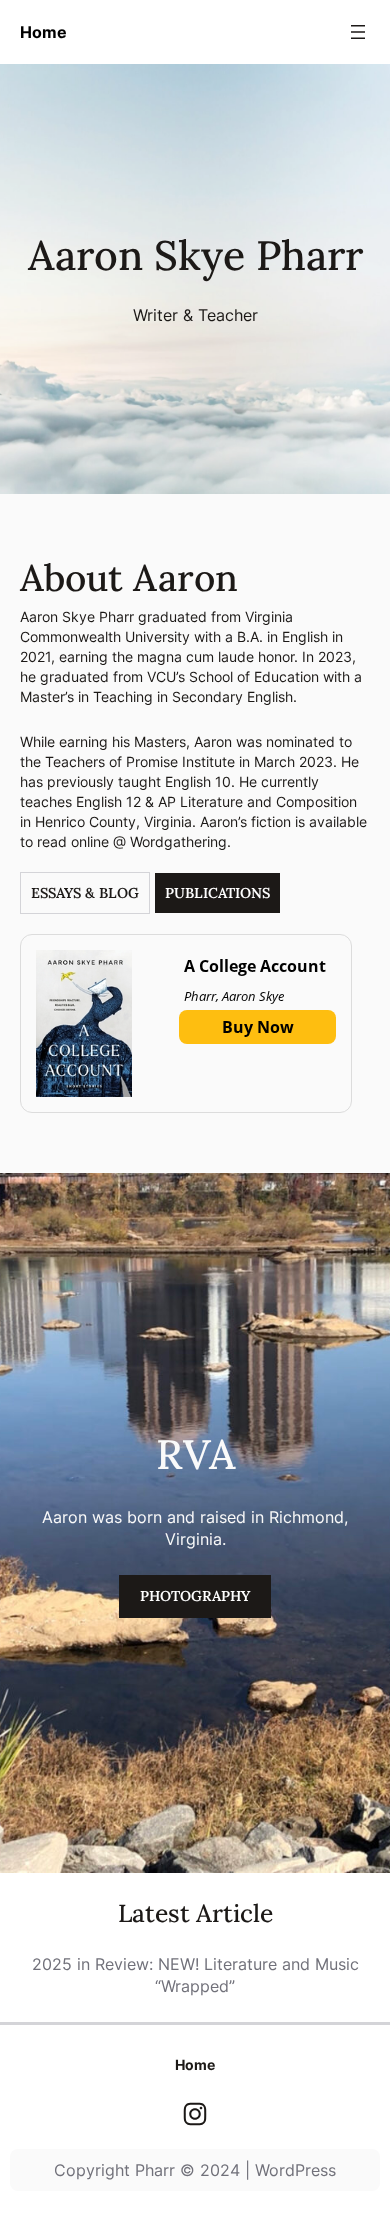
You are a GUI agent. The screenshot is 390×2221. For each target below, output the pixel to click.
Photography (195, 1596)
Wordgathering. (180, 841)
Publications (217, 893)
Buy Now (258, 1027)
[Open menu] (358, 32)
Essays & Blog (85, 893)
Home (43, 32)
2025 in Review (90, 1964)
